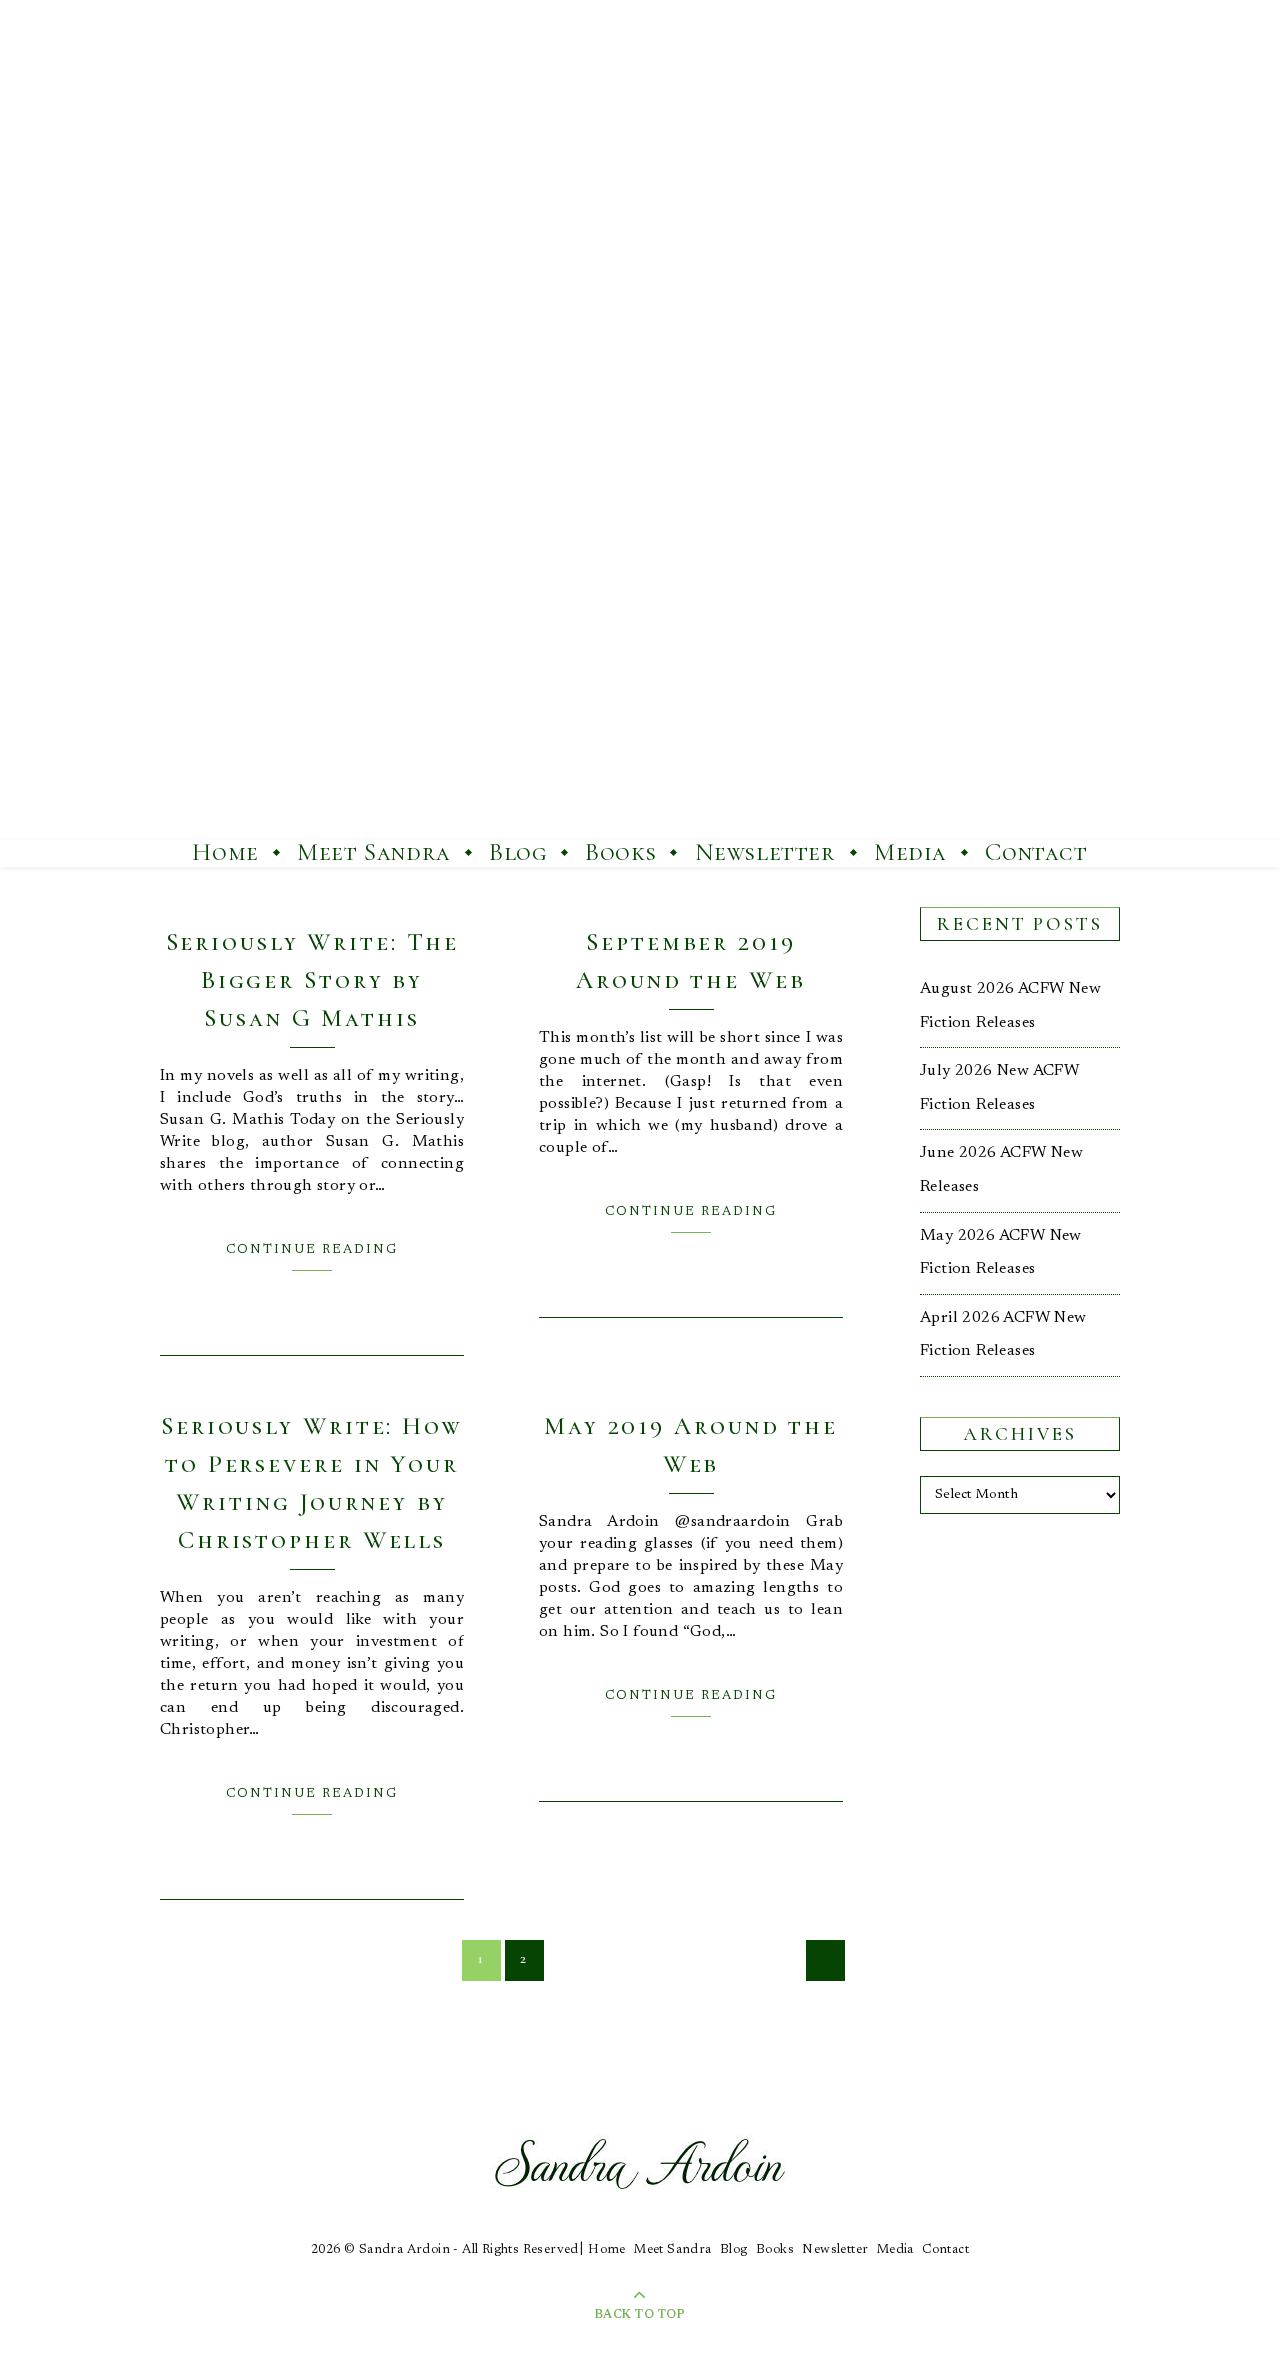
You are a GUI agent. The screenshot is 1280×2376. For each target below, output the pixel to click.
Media (910, 852)
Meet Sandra (374, 852)
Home (225, 852)
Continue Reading (312, 1249)
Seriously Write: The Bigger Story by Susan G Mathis (312, 980)
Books (620, 852)
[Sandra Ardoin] (640, 420)
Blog (517, 852)
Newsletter (765, 852)
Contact (1036, 852)
